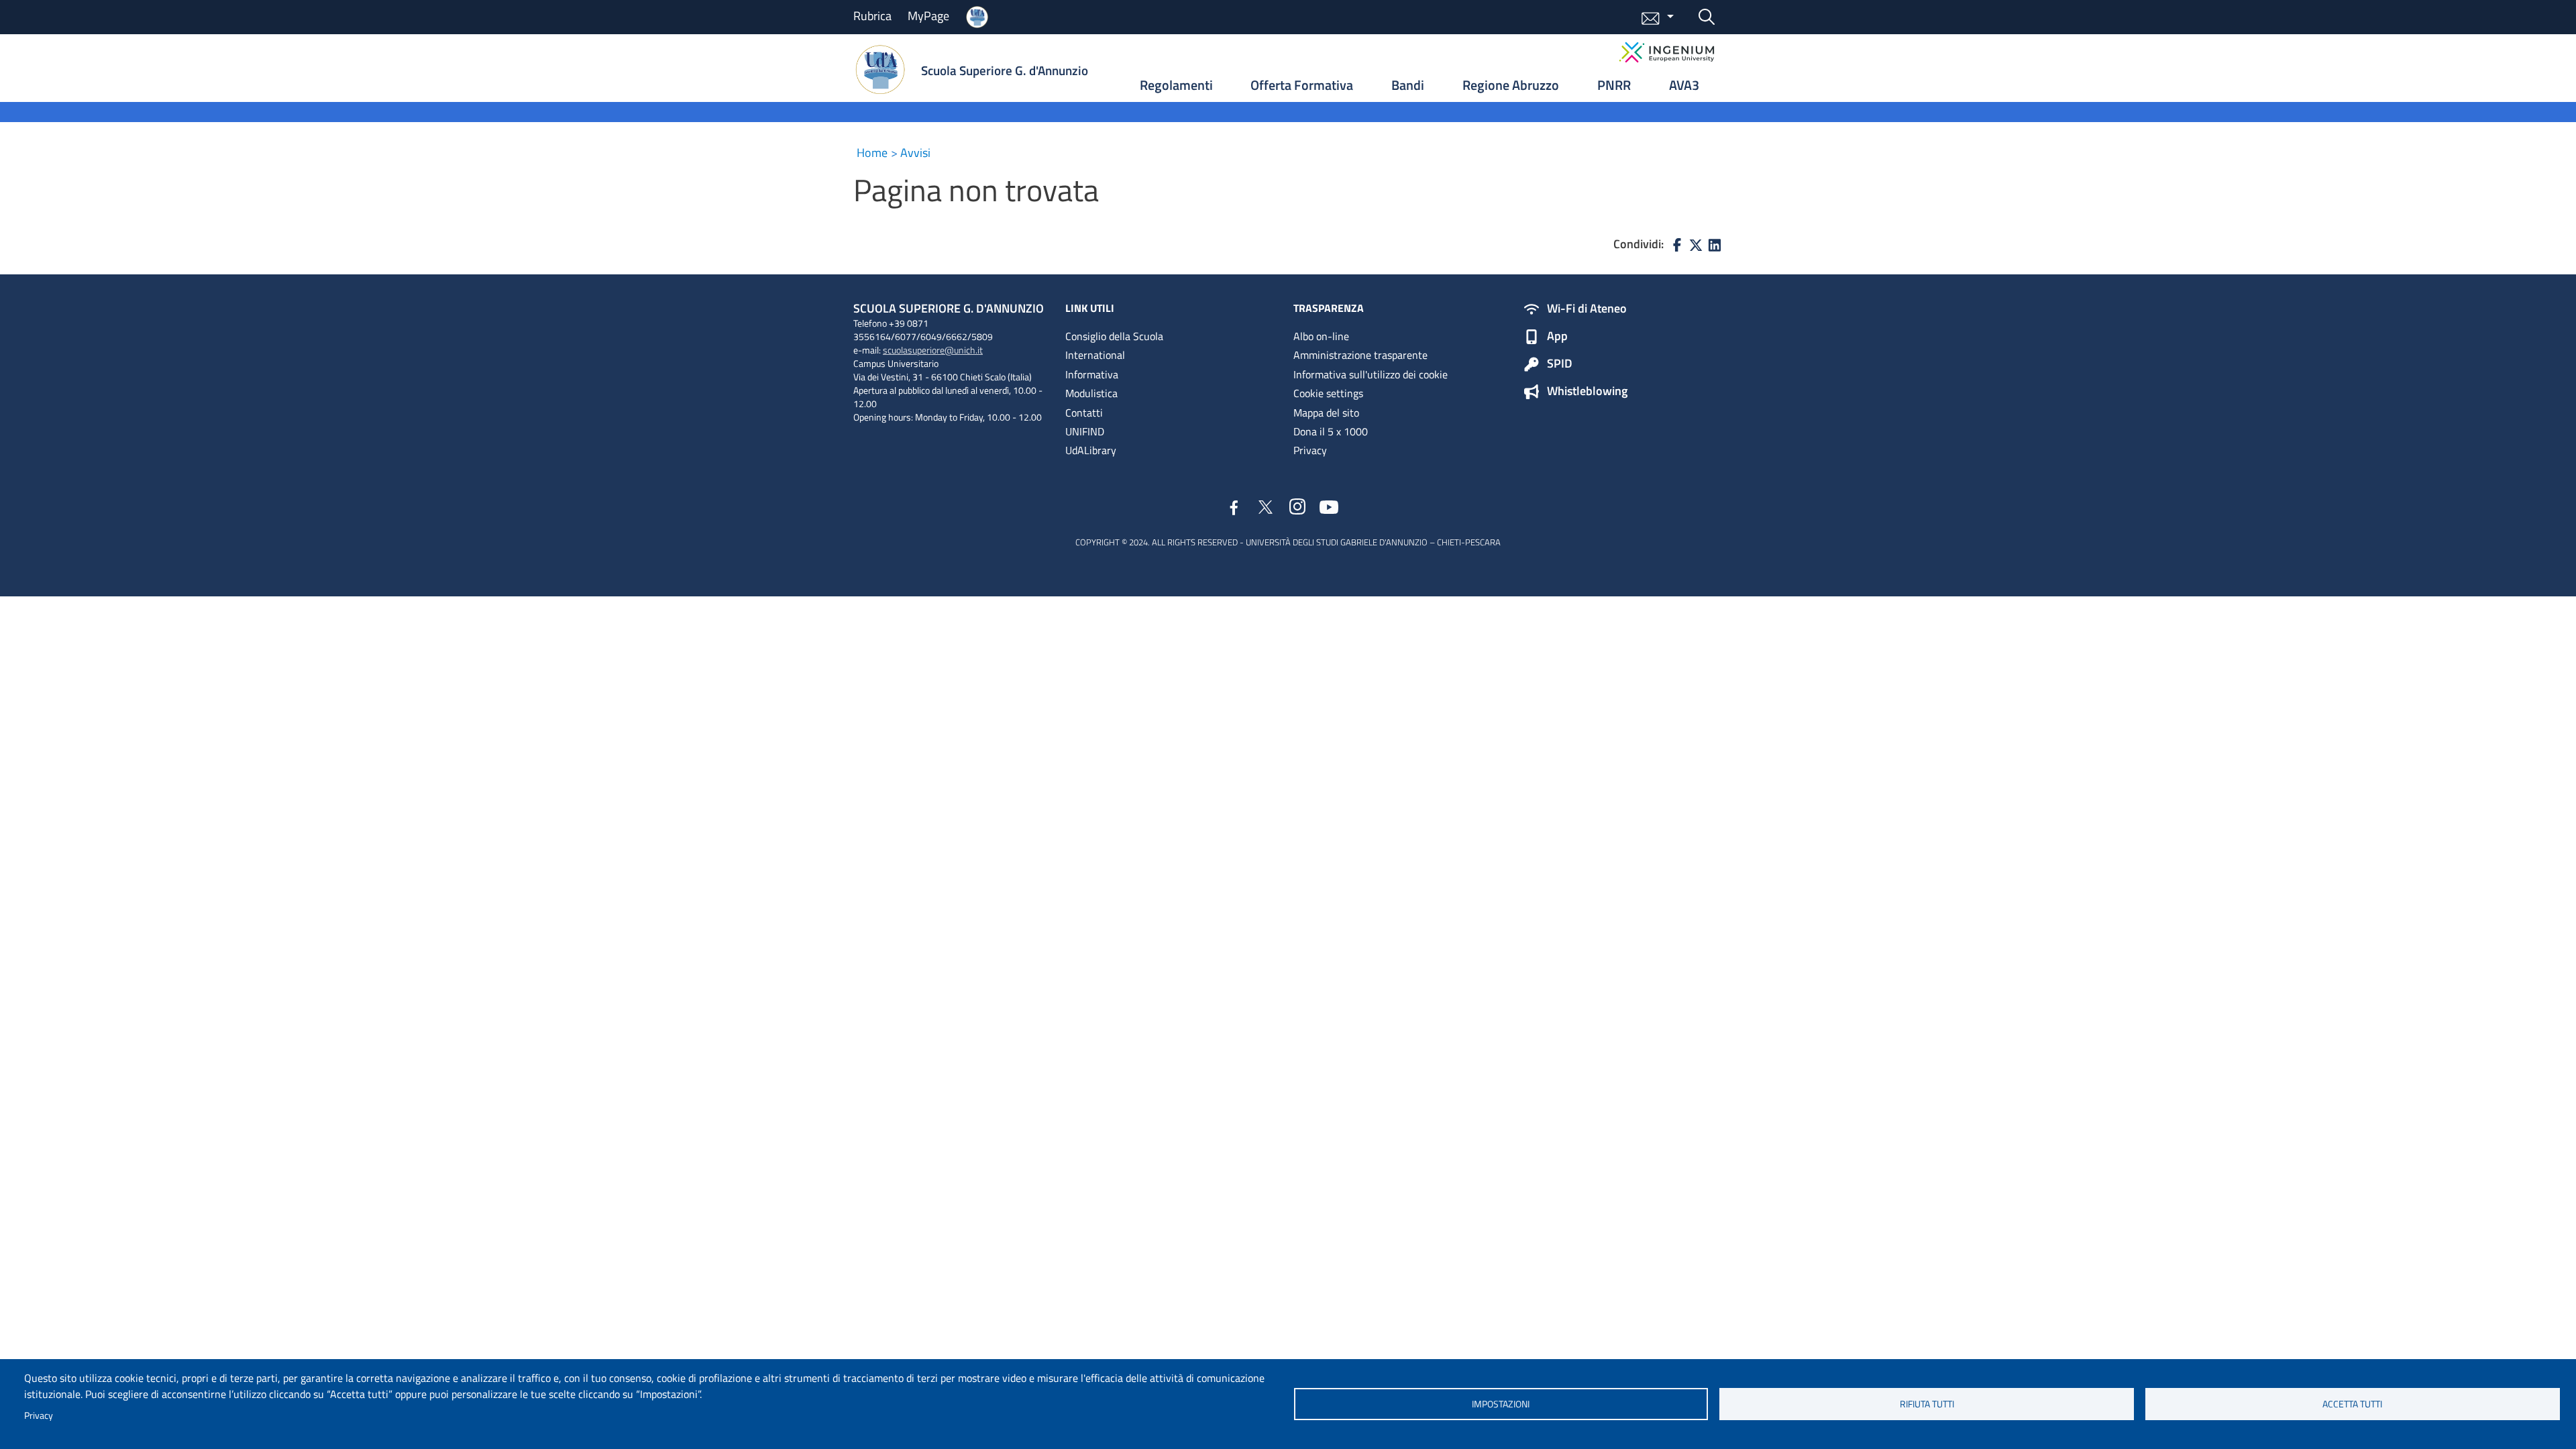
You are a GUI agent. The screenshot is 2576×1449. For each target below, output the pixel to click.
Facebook (1234, 509)
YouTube (1329, 506)
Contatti (1084, 413)
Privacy (39, 1415)
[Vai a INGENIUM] (1667, 52)
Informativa (1092, 374)
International (1095, 355)
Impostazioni (1501, 1404)
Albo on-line (1321, 336)
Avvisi (915, 153)
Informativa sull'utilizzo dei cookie (1371, 374)
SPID (1560, 364)
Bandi (1408, 85)
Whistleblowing (1587, 392)
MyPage (928, 16)
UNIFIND (1085, 431)
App (1557, 337)
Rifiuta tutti (1927, 1404)
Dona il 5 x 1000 (1331, 431)
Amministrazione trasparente (1360, 355)
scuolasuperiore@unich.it (933, 350)
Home (872, 153)
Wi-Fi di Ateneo (1587, 309)
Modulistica (1091, 393)
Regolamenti (1176, 85)
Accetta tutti (2352, 1404)
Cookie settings (1328, 393)
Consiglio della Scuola (1114, 336)
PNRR (1614, 85)
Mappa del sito (1326, 413)
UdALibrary (1091, 450)
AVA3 (1684, 85)
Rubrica (872, 16)
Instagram (1298, 507)
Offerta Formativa (1302, 85)
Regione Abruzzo (1511, 85)
